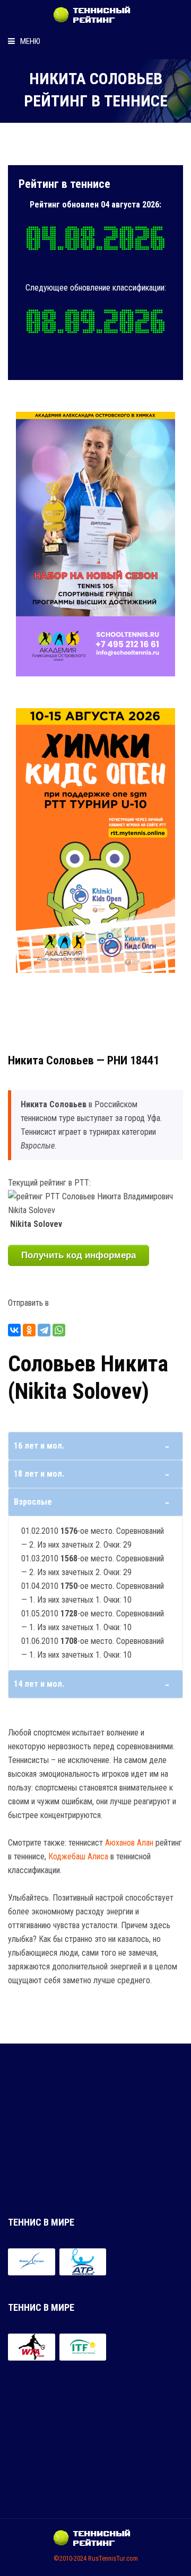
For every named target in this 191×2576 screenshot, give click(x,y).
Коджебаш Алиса (78, 1856)
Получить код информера (79, 1255)
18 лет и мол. (39, 1474)
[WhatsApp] (59, 1330)
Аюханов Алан (129, 1843)
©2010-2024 (70, 2558)
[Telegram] (44, 1330)
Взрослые (33, 1502)
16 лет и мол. (39, 1446)
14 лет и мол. (39, 1684)
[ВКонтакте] (14, 1330)
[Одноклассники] (29, 1330)
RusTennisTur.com (113, 2558)
